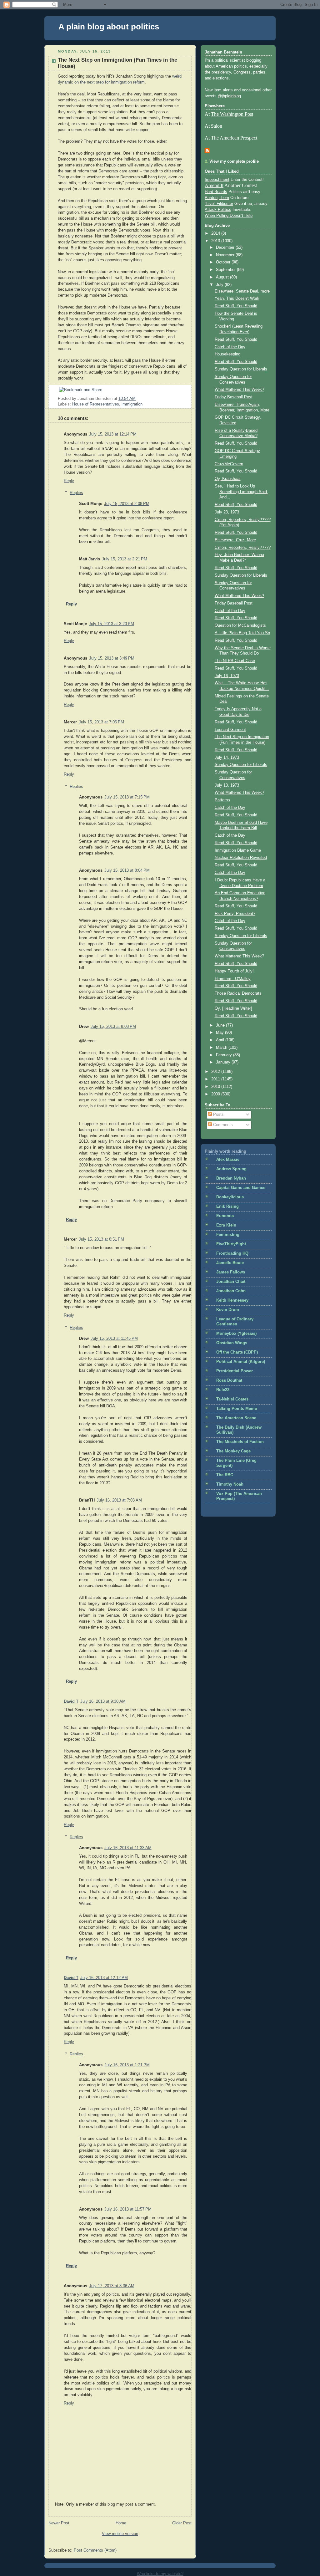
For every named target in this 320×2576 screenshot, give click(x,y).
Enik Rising (227, 1206)
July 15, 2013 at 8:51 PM (101, 1239)
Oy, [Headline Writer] (233, 1008)
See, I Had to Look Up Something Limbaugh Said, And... (241, 492)
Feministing (228, 1235)
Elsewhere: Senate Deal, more (242, 291)
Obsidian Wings (232, 1343)
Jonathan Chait (231, 1282)
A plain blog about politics (109, 27)
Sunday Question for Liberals (241, 369)
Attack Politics (218, 210)
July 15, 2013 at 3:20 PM (111, 624)
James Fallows (231, 1272)
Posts (218, 1115)
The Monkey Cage (233, 1451)
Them (224, 198)
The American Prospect (234, 138)
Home (121, 2523)
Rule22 (223, 1390)
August (223, 277)
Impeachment (217, 180)
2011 (216, 1079)
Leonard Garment (230, 730)
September (226, 270)
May (220, 1033)
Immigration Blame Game (238, 850)
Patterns (222, 800)
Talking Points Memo (237, 1409)
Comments (222, 1125)
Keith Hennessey (232, 1300)
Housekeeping (227, 354)
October (224, 262)
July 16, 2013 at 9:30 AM (103, 1701)
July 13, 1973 (227, 785)
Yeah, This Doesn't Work (237, 298)
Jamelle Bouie (230, 1263)
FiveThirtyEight (231, 1244)
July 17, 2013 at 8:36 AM (112, 2286)
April (221, 1040)
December (226, 247)
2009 (216, 1094)
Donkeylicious (230, 1197)
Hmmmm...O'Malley (233, 979)
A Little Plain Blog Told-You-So (242, 633)
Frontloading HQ (232, 1253)
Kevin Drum (228, 1310)
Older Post (182, 2523)
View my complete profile (234, 161)
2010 (216, 1087)
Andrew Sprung (231, 1169)
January (224, 1062)
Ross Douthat (229, 1380)
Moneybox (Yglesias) (236, 1334)
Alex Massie (228, 1160)
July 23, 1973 (227, 512)
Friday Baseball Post (234, 397)
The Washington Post (232, 114)
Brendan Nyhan (231, 1178)
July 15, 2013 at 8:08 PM (113, 1027)
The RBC (225, 1475)
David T (71, 1701)
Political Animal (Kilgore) (241, 1362)
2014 (216, 233)
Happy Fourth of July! (234, 971)
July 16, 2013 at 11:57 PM (128, 2209)
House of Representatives (96, 404)
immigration (132, 404)
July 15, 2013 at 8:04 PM (127, 870)
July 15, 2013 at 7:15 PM (127, 797)
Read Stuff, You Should (236, 306)
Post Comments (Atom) (95, 2550)
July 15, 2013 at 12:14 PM (113, 434)
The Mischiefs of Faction (240, 1442)
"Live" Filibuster (219, 204)
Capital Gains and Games (241, 1188)
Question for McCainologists (240, 625)
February (225, 1055)
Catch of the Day (230, 347)
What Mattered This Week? (239, 390)
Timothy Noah (230, 1484)
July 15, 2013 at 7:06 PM (101, 722)
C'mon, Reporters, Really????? (243, 548)
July (220, 285)
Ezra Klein (226, 1225)
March (222, 1048)
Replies (76, 493)
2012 (216, 1072)
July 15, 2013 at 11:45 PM (114, 1339)
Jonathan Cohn (231, 1291)
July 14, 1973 (227, 757)
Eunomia (225, 1216)
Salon (217, 126)
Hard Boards (216, 192)
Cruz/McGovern (229, 464)
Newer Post (59, 2523)
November (226, 255)
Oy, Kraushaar (228, 479)
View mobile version (120, 2534)
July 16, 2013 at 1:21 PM (127, 2065)
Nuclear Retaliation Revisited (241, 858)
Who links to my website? (160, 2574)
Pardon (211, 198)
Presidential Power (235, 1371)
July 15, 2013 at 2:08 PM (127, 504)
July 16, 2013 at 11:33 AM (128, 1848)
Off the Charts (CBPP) (237, 1352)
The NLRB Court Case (235, 661)
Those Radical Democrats (238, 993)
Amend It (214, 185)
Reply (69, 481)
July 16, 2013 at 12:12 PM (104, 1978)
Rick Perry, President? (235, 914)
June (221, 1025)
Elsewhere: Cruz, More (235, 540)
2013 (216, 241)
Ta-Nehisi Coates (232, 1399)
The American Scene (236, 1418)
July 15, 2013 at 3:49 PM (112, 658)
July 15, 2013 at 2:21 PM (125, 559)
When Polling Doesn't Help (229, 216)
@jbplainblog (229, 96)
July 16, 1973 (227, 676)
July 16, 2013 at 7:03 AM (119, 1500)
